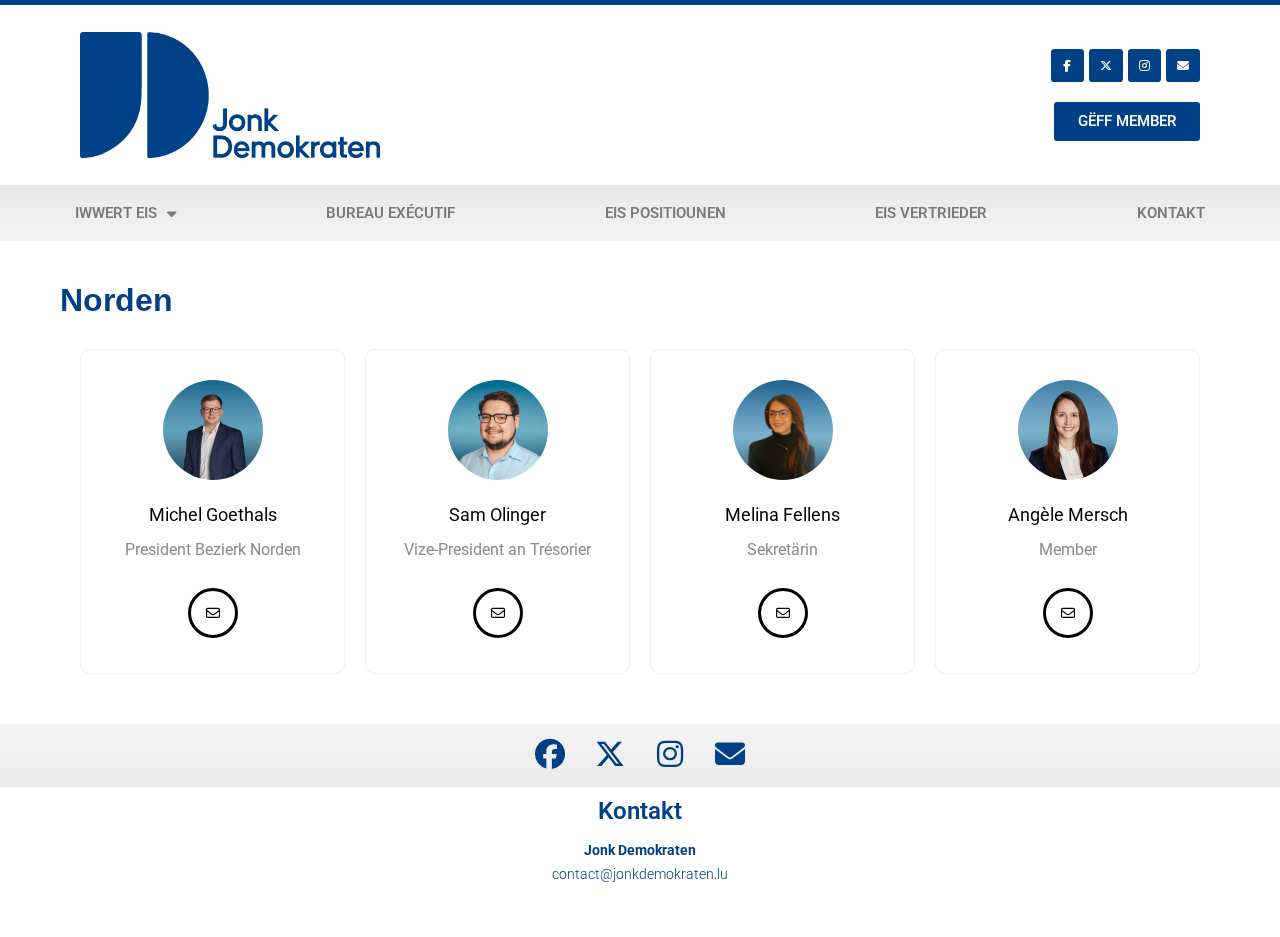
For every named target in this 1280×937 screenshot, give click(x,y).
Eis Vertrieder (931, 213)
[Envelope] (1183, 66)
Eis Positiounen (665, 213)
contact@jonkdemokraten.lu (640, 874)
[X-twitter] (1106, 66)
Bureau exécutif (390, 213)
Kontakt (1171, 213)
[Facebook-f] (1068, 66)
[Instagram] (1145, 66)
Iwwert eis (116, 213)
